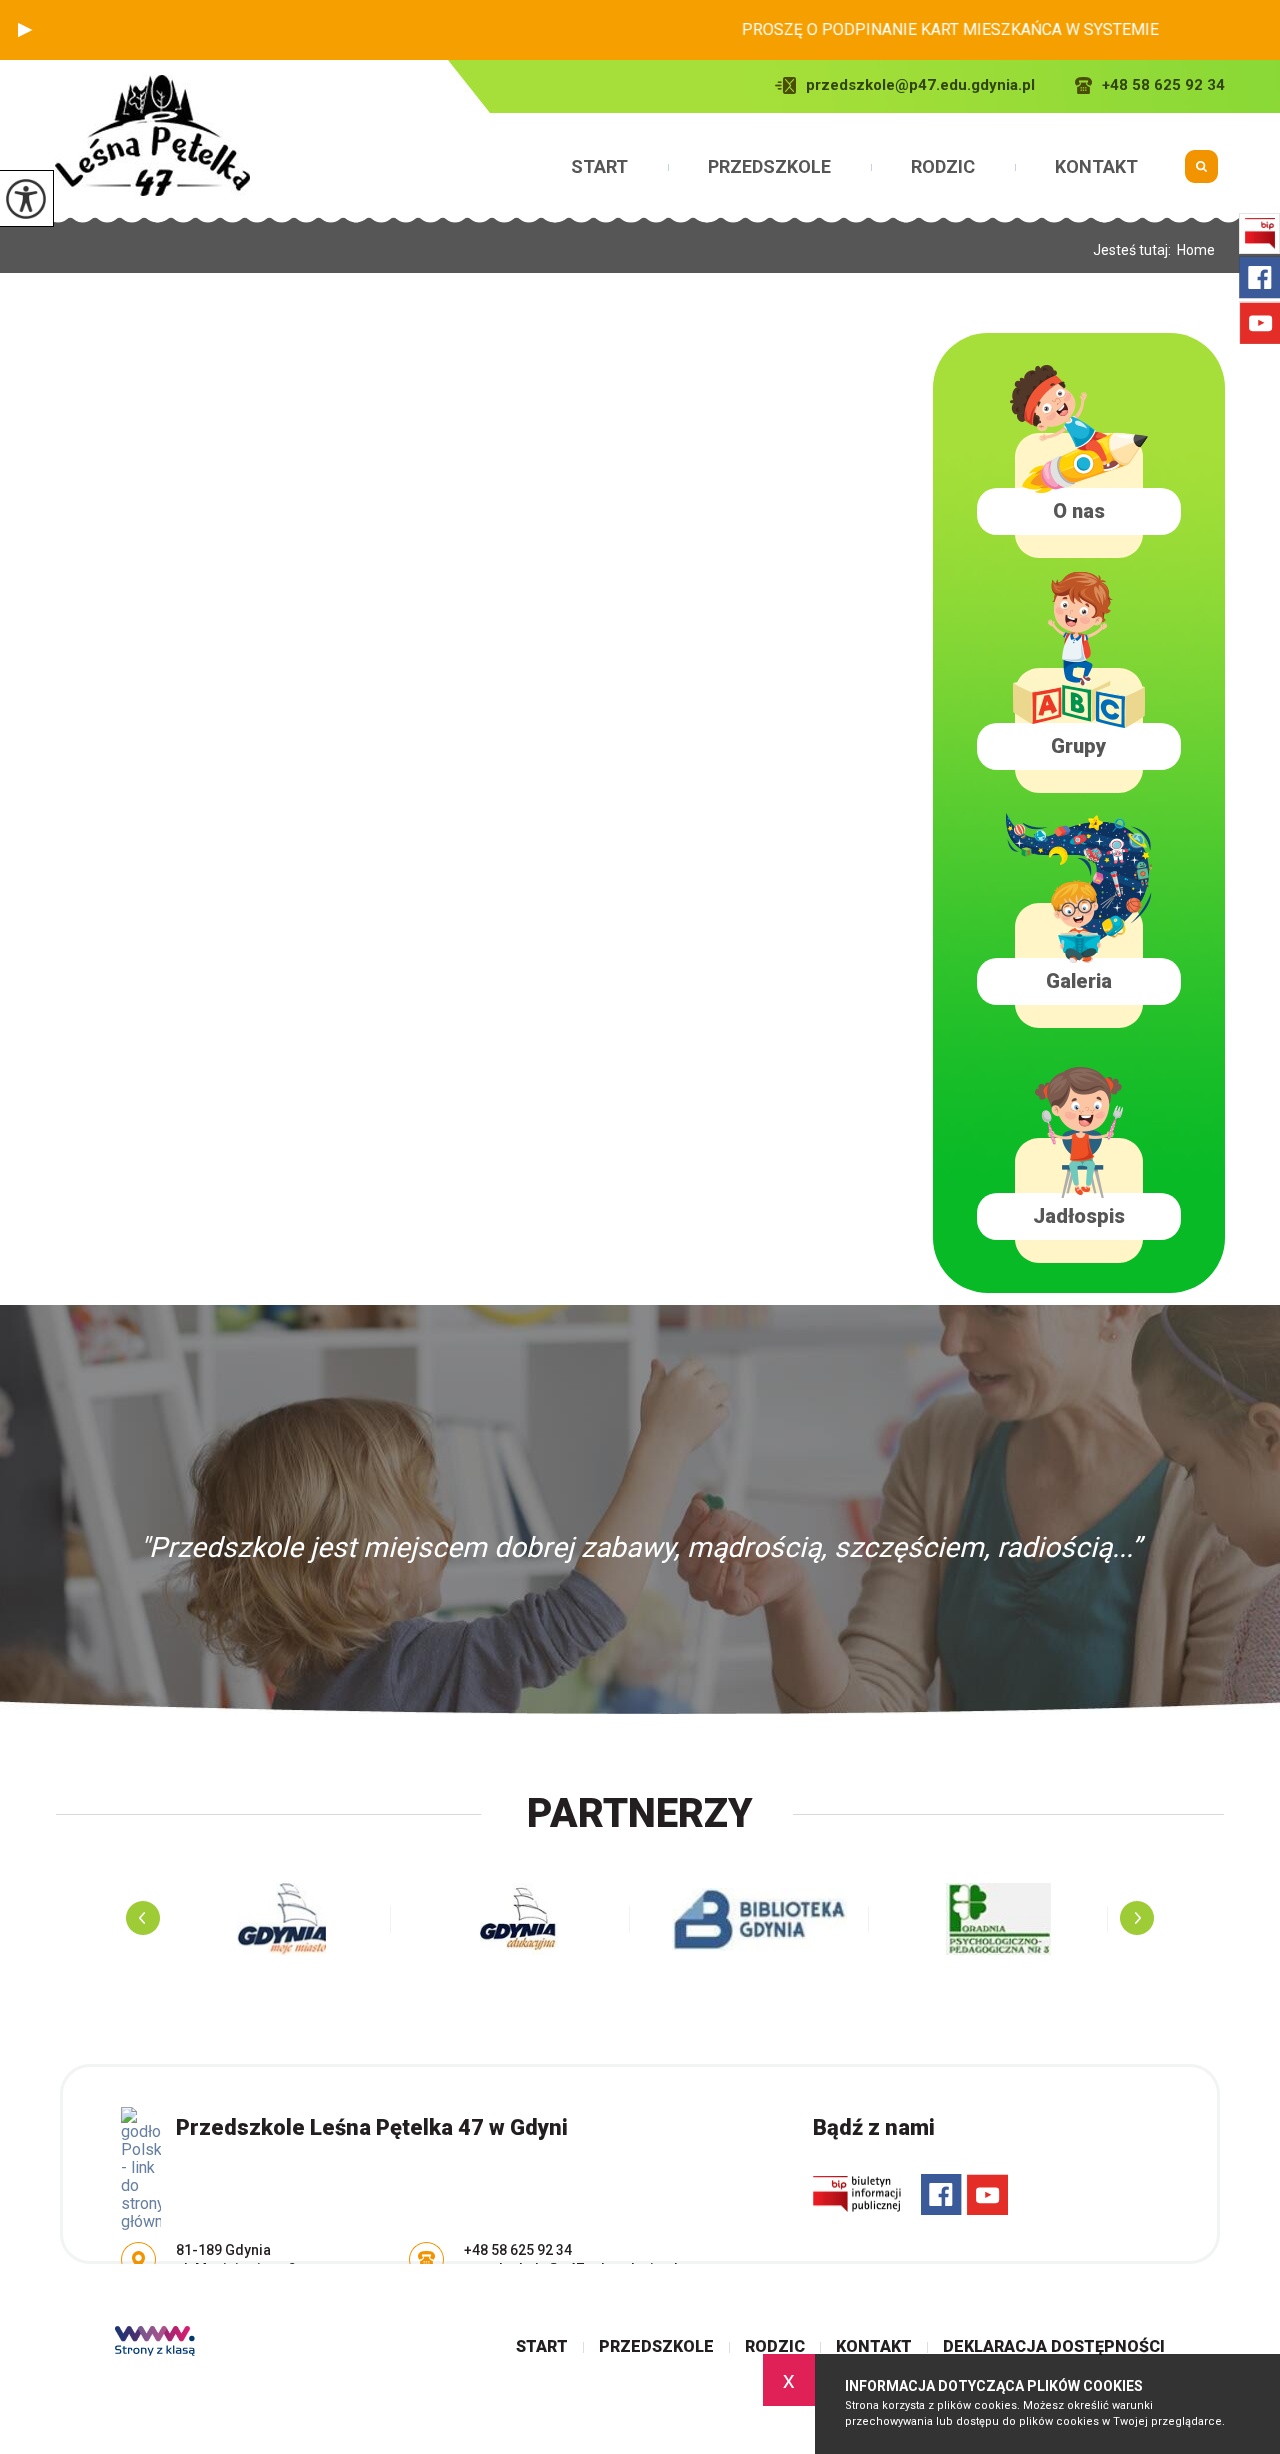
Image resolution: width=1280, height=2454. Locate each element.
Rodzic (943, 167)
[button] (25, 30)
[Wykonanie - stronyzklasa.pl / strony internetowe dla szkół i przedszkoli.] (155, 2343)
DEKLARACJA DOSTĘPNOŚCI (1054, 2347)
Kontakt (1096, 167)
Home (1196, 250)
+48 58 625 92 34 (1163, 85)
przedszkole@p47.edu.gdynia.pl (920, 85)
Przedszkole (769, 167)
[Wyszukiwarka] (1201, 174)
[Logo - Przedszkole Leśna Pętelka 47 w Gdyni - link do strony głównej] (152, 135)
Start (599, 167)
